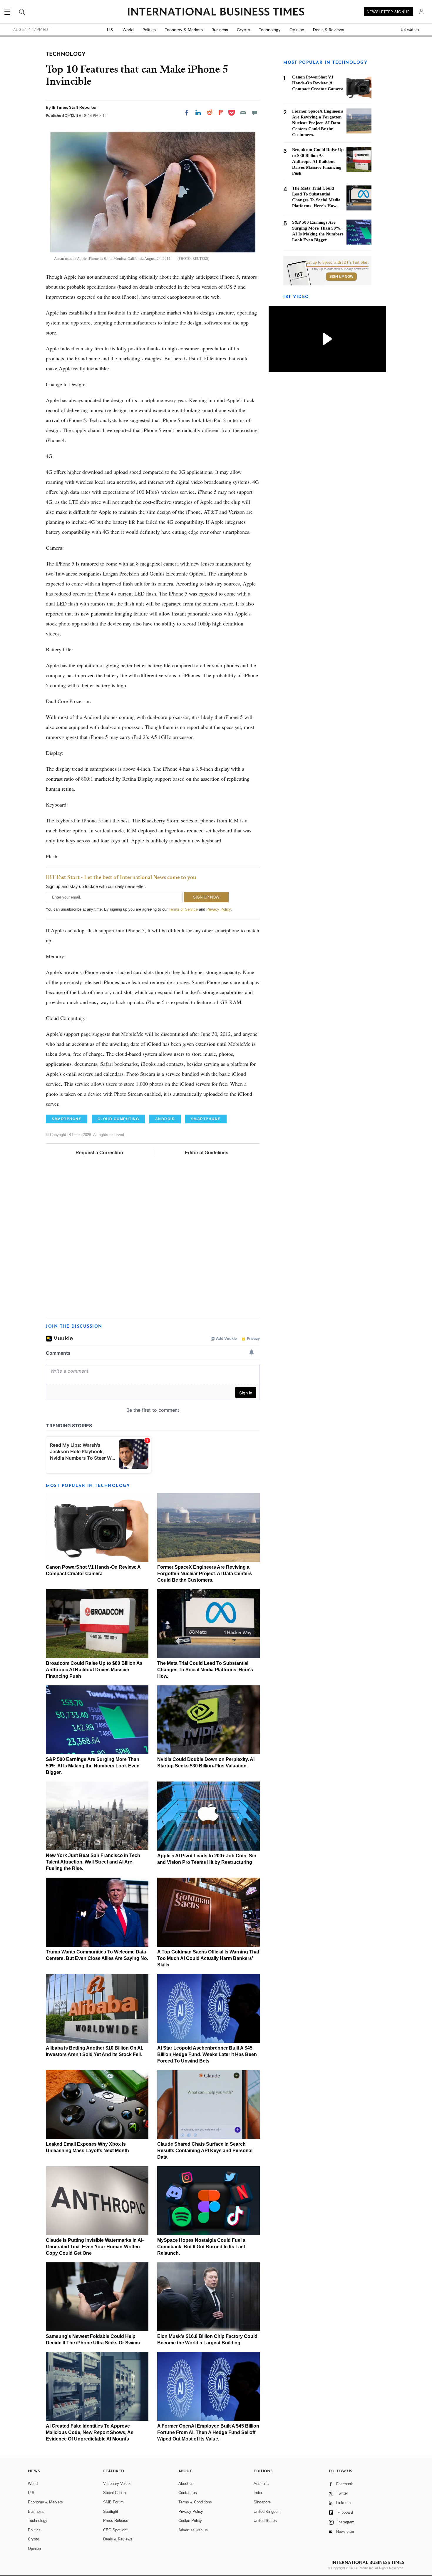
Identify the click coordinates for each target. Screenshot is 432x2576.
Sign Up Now (341, 277)
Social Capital (115, 2493)
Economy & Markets (184, 30)
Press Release (116, 2521)
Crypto (243, 30)
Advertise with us (193, 2530)
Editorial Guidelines (207, 1153)
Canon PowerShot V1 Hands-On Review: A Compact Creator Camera (318, 83)
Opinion (297, 30)
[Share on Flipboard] (221, 113)
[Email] (243, 113)
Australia (261, 2484)
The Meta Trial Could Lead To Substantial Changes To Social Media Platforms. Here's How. (205, 1670)
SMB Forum (113, 2502)
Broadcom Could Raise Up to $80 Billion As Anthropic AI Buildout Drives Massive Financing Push (94, 1670)
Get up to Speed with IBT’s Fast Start (337, 262)
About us (186, 2484)
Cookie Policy (190, 2521)
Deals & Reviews (329, 30)
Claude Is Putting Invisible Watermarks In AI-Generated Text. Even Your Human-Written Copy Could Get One (95, 2247)
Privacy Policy (218, 909)
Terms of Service (183, 909)
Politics (149, 30)
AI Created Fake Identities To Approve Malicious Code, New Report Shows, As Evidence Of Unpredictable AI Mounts (90, 2432)
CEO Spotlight (115, 2530)
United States (265, 2521)
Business (220, 30)
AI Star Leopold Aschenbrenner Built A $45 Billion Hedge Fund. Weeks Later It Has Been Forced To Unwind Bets (207, 2054)
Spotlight (111, 2511)
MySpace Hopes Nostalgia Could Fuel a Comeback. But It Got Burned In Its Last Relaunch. (201, 2247)
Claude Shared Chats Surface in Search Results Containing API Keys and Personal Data (205, 2151)
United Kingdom (267, 2511)
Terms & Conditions (195, 2502)
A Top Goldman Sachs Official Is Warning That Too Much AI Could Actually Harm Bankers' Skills (208, 1958)
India (258, 2493)
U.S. (110, 30)
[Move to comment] (254, 113)
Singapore (262, 2502)
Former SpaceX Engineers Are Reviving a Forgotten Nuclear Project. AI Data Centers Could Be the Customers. (205, 1574)
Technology (270, 30)
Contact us (188, 2493)
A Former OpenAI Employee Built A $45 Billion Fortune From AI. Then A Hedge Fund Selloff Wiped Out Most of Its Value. (208, 2432)
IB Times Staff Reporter (74, 107)
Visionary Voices (117, 2484)
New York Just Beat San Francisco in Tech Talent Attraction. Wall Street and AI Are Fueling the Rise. (93, 1862)
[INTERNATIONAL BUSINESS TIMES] (216, 12)
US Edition (410, 30)
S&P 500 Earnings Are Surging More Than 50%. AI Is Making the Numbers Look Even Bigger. (93, 1766)
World (128, 30)
